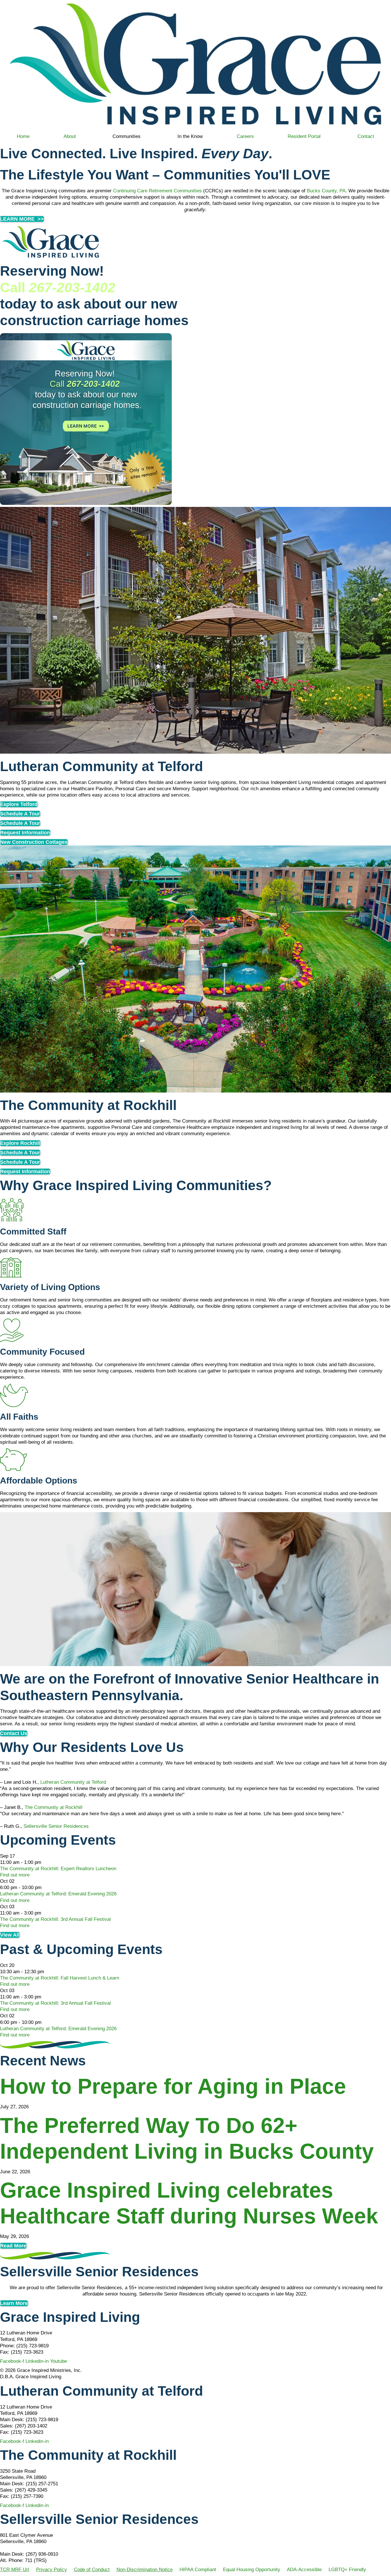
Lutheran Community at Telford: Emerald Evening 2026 (58, 1894)
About (70, 136)
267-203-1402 (72, 288)
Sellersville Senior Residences (56, 1826)
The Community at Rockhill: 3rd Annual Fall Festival (55, 1919)
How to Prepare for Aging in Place (176, 2086)
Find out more (15, 1875)
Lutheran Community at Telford (73, 1782)
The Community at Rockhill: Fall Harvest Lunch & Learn (60, 1978)
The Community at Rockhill (54, 1807)
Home (23, 136)
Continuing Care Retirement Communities (157, 191)
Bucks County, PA (326, 191)
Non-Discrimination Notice (145, 2570)
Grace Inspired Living (70, 2317)
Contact (366, 136)
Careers (245, 136)
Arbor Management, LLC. (27, 2548)
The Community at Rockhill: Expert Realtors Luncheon (58, 1869)
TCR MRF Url (15, 2570)
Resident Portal (304, 136)
